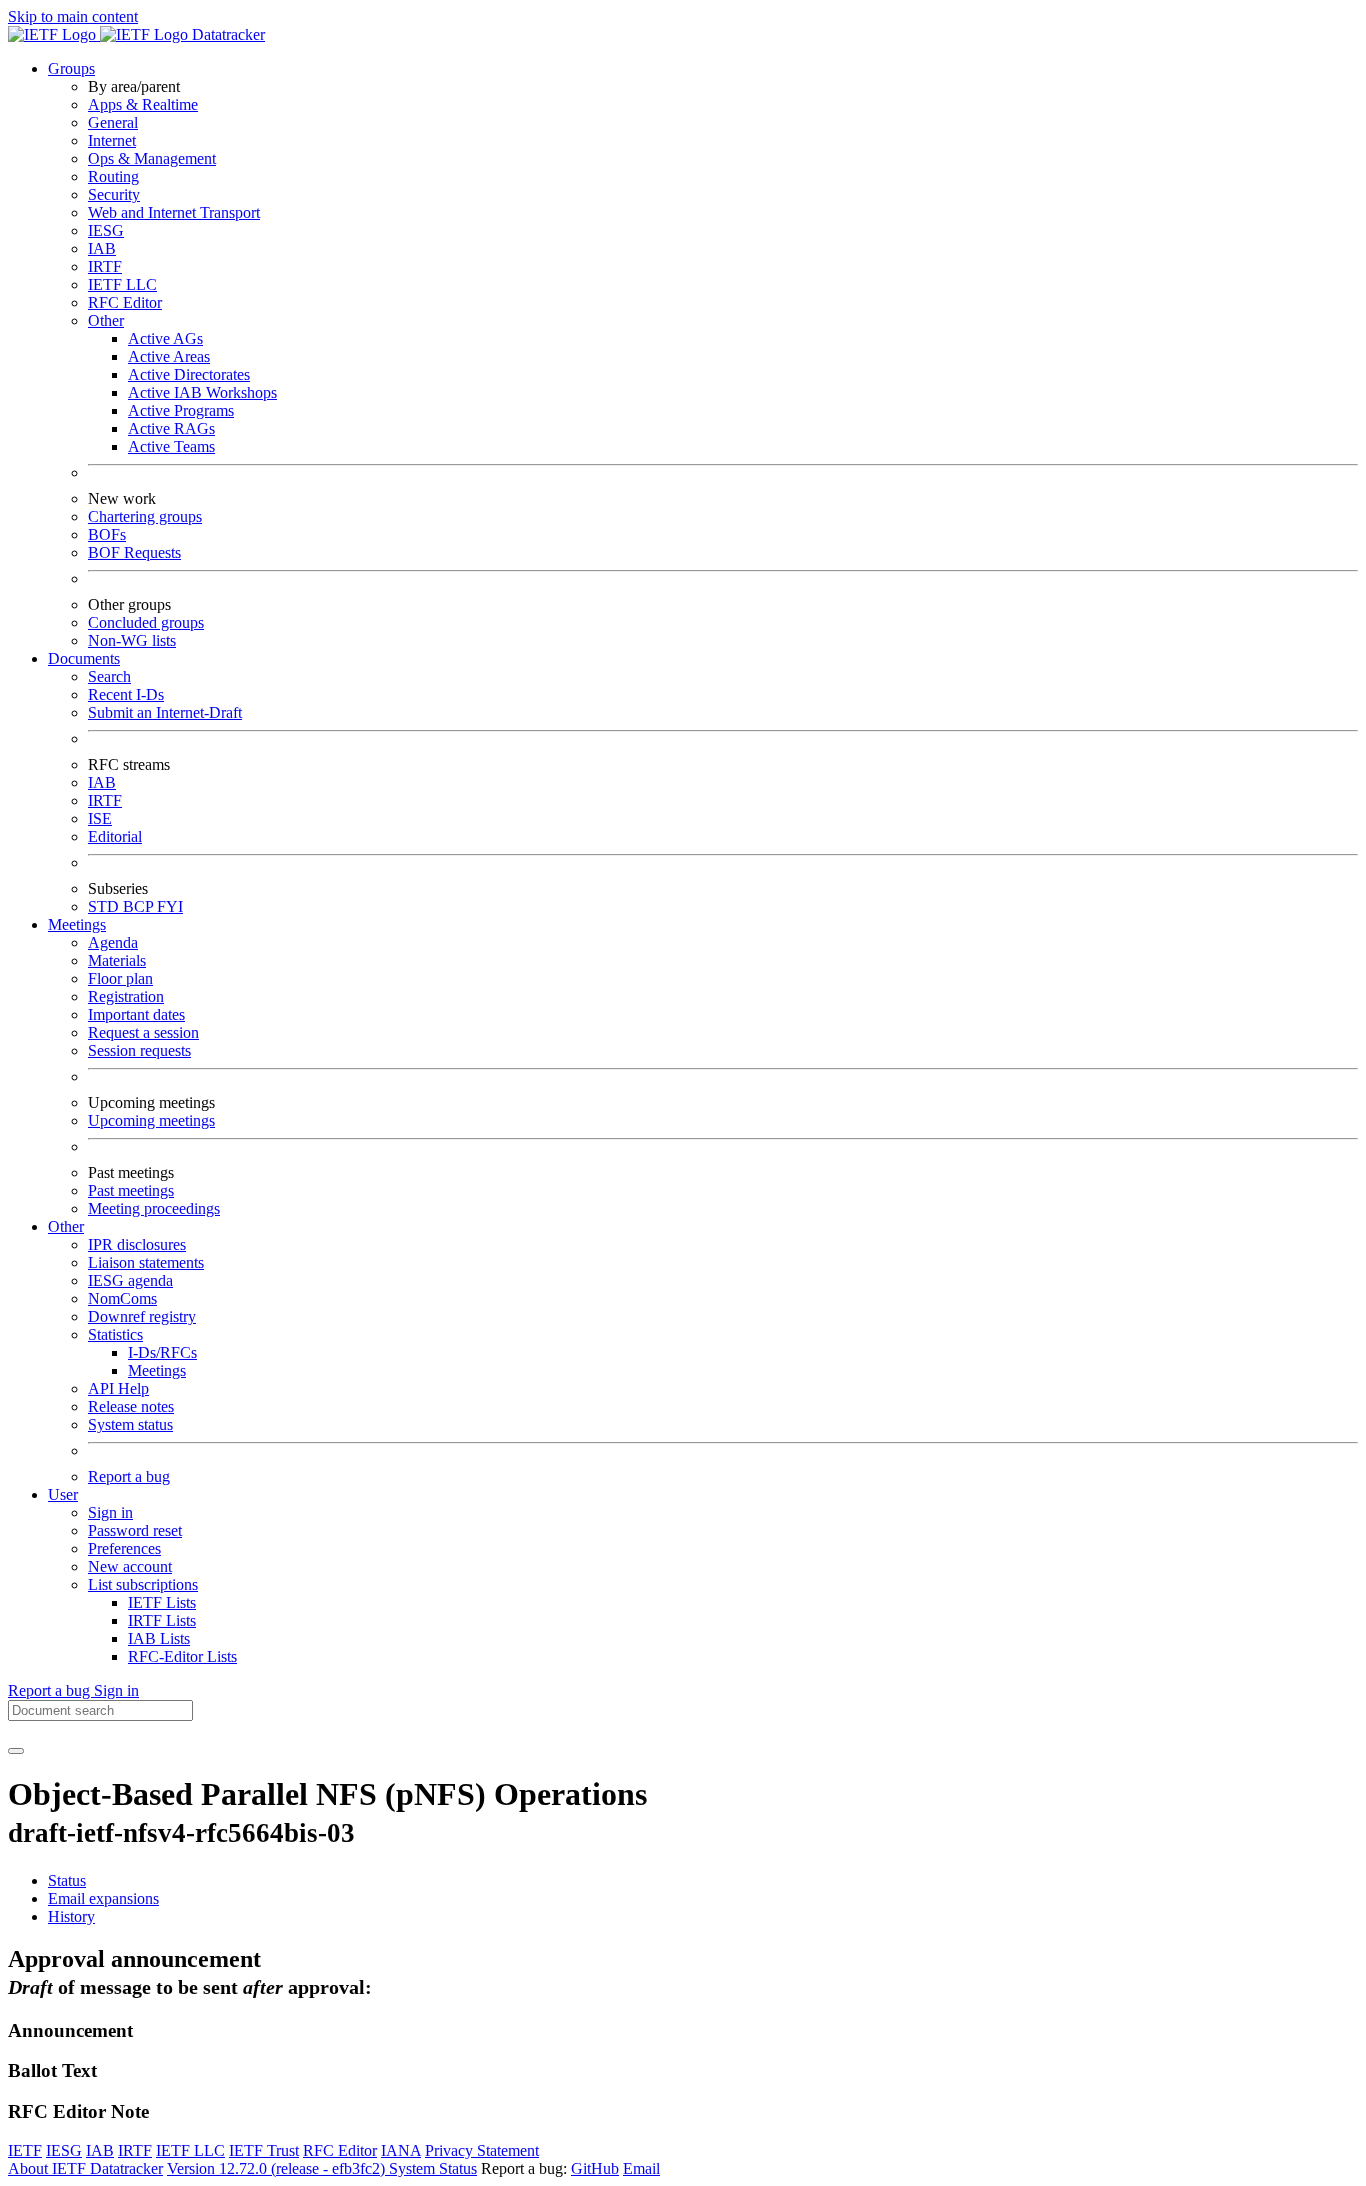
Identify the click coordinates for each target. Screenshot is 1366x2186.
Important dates (136, 1014)
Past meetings (131, 1190)
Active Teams (171, 446)
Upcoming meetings (151, 1120)
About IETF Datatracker (85, 2168)
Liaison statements (146, 1262)
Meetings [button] (77, 924)
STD (105, 906)
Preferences (124, 1548)
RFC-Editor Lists (182, 1656)
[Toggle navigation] (16, 1751)
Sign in (110, 1512)
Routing (113, 176)
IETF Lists (162, 1602)
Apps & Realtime (143, 104)
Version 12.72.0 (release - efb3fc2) (278, 2168)
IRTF (105, 266)
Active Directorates (189, 374)
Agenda (113, 942)
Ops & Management (152, 158)
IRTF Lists (162, 1620)
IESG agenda (130, 1280)
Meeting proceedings (154, 1208)
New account (130, 1566)
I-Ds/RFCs (162, 1352)
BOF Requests (134, 552)
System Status (433, 2168)
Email (641, 2168)
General (113, 122)
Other (106, 320)
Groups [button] (71, 68)
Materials (117, 960)
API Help (118, 1388)
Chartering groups (145, 516)
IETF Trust (264, 2150)
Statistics (115, 1334)
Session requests (139, 1050)
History (71, 1916)
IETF (25, 2150)
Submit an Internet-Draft (165, 712)
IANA (401, 2150)
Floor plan (120, 978)
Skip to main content (73, 16)
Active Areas (169, 356)
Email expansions (103, 1898)
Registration (126, 996)
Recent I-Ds (126, 694)
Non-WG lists (132, 640)
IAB (102, 248)
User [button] (63, 1494)
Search (109, 676)
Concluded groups (146, 622)
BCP (140, 906)
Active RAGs (171, 428)
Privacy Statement (482, 2150)
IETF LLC (122, 284)
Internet (112, 140)
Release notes (131, 1406)
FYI (170, 906)
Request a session (143, 1032)
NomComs (122, 1298)
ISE (100, 818)
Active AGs (165, 338)
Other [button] (66, 1226)
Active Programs (181, 410)
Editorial (115, 836)
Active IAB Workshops (202, 392)
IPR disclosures (137, 1244)
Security (114, 194)
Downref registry (142, 1316)
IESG (106, 230)
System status (130, 1424)
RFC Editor (125, 302)
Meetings (157, 1370)
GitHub (595, 2168)
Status (67, 1880)
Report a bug (129, 1476)
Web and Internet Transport (174, 212)
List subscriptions (143, 1584)
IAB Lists (159, 1638)
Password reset (135, 1530)
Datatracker (226, 34)
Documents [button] (84, 658)
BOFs (107, 534)
